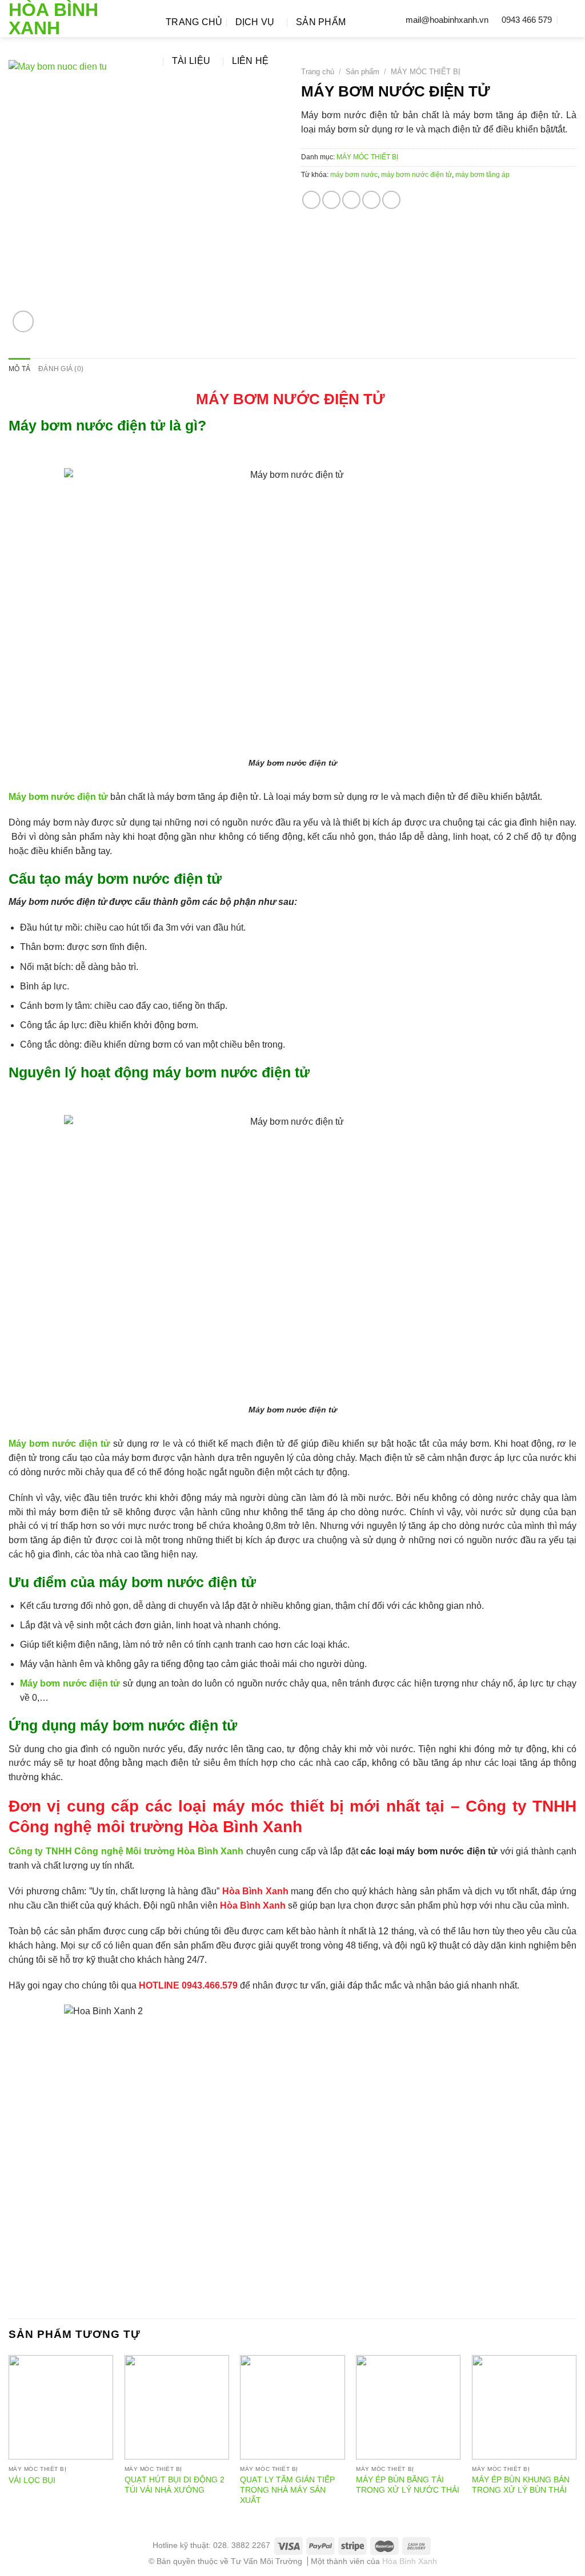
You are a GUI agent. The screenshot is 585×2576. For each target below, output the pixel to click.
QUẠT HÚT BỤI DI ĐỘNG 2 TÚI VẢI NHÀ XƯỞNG (175, 2485)
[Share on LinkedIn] (391, 200)
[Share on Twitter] (331, 200)
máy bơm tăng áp (482, 175)
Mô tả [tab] (19, 369)
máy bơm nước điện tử (416, 175)
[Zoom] (23, 321)
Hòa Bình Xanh (53, 19)
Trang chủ (194, 22)
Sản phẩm (321, 22)
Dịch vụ (255, 22)
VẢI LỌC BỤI (32, 2480)
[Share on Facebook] (311, 200)
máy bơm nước (354, 175)
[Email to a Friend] (351, 200)
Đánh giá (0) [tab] (61, 369)
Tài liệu (191, 61)
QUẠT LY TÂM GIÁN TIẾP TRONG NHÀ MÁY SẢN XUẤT (287, 2490)
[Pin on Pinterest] (371, 200)
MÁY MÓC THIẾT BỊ (426, 72)
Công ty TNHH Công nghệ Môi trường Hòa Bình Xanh (126, 1851)
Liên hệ (251, 61)
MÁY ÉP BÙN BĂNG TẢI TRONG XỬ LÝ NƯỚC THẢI (408, 2485)
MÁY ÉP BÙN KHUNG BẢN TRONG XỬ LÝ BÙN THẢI (521, 2485)
